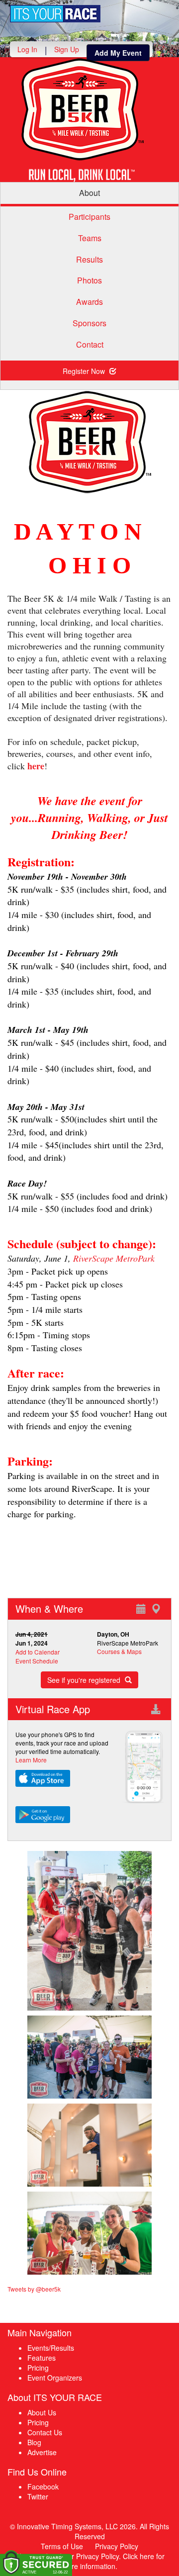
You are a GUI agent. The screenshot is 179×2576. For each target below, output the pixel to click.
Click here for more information (113, 2561)
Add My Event (118, 53)
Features (42, 2358)
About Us (42, 2412)
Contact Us (45, 2432)
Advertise (42, 2452)
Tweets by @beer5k (34, 2289)
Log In (27, 49)
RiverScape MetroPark (114, 1258)
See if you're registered (85, 1680)
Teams (90, 238)
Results (89, 259)
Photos (89, 280)
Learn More (31, 1760)
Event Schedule (37, 1661)
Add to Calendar (38, 1652)
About (89, 193)
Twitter (38, 2496)
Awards (89, 302)
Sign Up (67, 49)
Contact (90, 344)
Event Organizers (55, 2378)
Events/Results (51, 2348)
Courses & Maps (119, 1651)
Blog (34, 2442)
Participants (89, 217)
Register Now (85, 371)
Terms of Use (62, 2546)
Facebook (43, 2486)
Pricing (38, 2368)
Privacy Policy (117, 2546)
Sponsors (89, 323)
